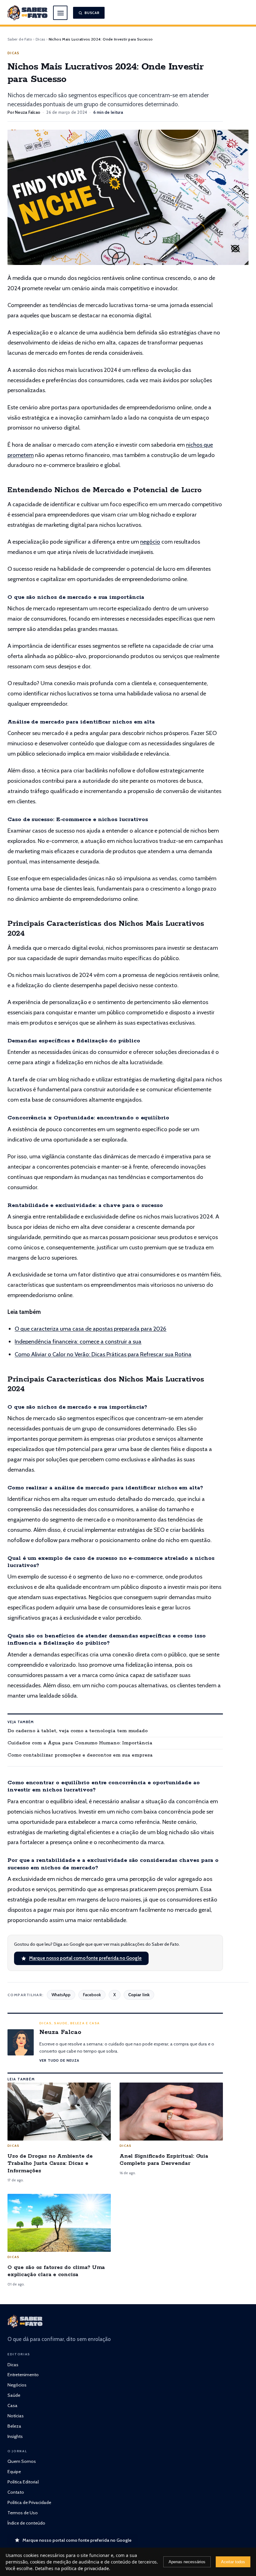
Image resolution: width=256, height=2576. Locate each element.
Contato (16, 2492)
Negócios (17, 2385)
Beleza (14, 2426)
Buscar (92, 13)
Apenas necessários (187, 2562)
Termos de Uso (23, 2513)
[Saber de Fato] (25, 2321)
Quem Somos (22, 2461)
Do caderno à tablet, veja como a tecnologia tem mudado (78, 1731)
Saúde (14, 2395)
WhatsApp (61, 1995)
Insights (15, 2436)
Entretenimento (23, 2375)
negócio (150, 542)
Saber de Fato (20, 39)
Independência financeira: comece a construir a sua (78, 1341)
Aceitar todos (233, 2562)
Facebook (92, 1995)
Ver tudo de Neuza (59, 2060)
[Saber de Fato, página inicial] (27, 13)
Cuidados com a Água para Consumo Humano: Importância (80, 1743)
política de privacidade (85, 2568)
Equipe (14, 2472)
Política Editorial (23, 2482)
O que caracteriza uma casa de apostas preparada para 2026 (91, 1329)
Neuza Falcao (28, 112)
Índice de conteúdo (26, 2523)
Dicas (40, 39)
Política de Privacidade (29, 2502)
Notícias (16, 2416)
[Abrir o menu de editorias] (60, 13)
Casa (12, 2405)
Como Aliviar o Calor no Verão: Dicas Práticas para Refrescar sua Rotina (103, 1354)
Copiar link (139, 1995)
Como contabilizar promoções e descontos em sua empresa (80, 1755)
